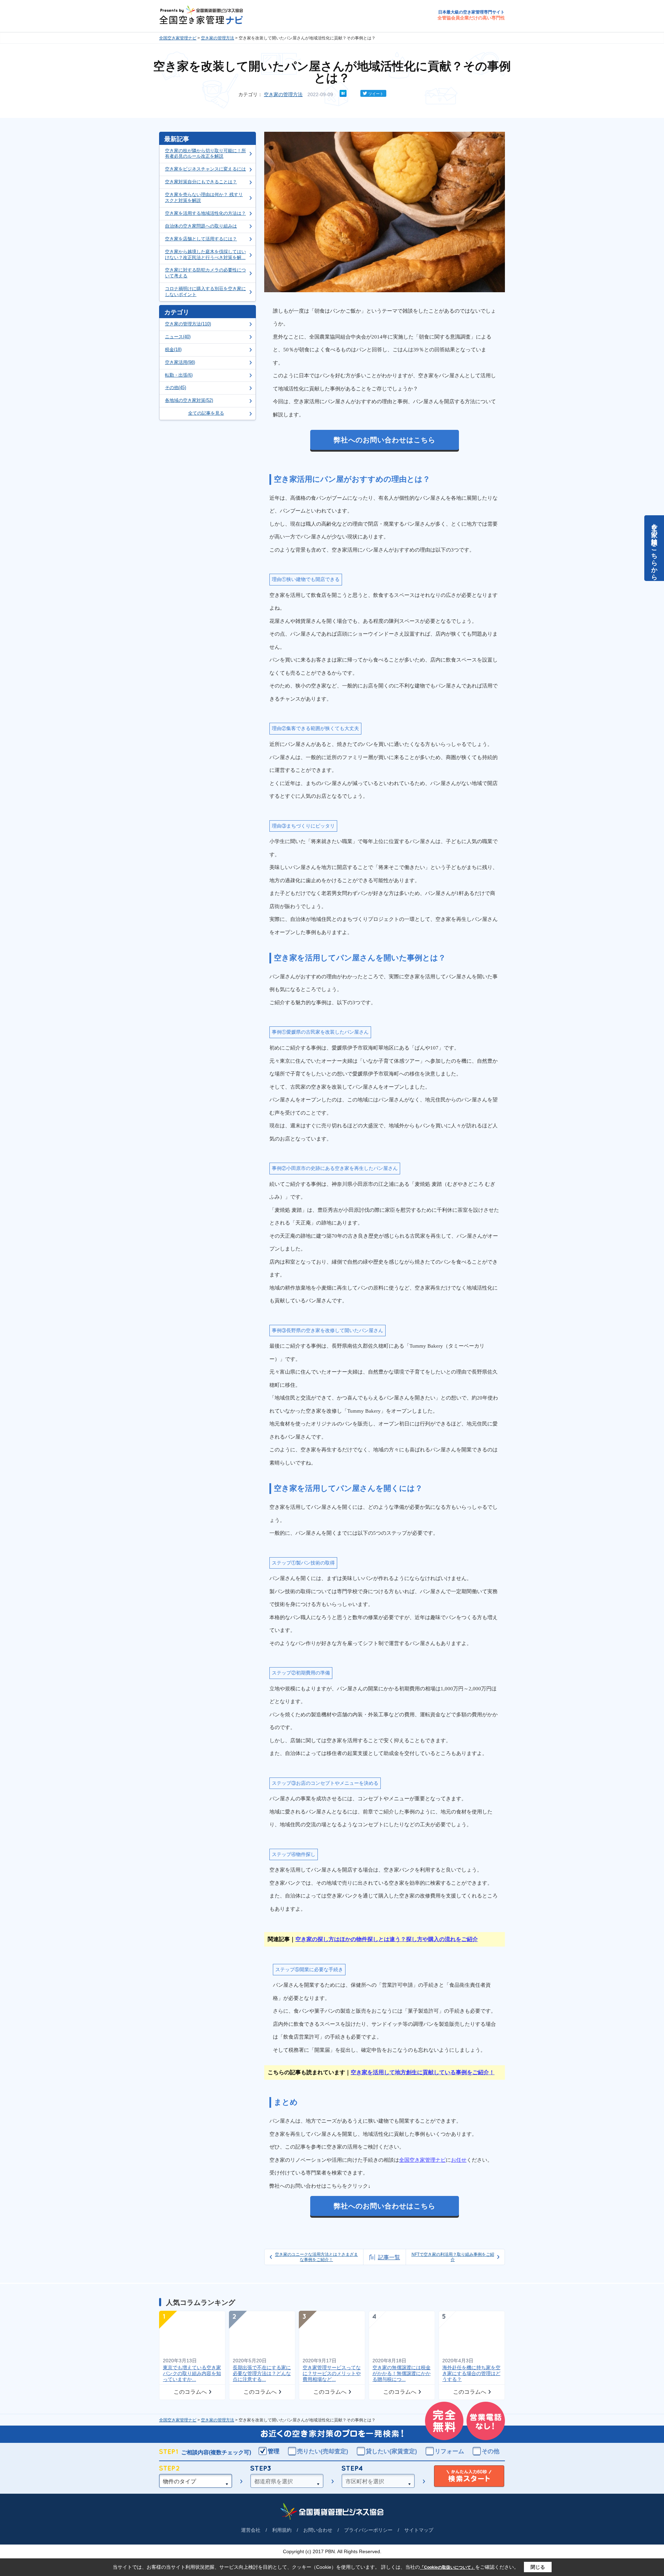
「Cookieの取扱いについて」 (448, 2567)
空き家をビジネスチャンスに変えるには (205, 169)
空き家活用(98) (180, 362)
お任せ (459, 2160)
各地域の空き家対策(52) (189, 400)
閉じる (538, 2567)
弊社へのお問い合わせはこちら (385, 440)
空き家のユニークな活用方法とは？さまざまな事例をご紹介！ (316, 2257)
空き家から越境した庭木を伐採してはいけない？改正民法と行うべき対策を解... (205, 255)
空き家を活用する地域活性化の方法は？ (205, 213)
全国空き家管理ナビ (178, 38)
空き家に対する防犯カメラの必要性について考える (205, 273)
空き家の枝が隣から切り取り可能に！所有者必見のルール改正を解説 (205, 154)
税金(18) (173, 349)
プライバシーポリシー (368, 2530)
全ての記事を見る (206, 413)
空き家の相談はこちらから (654, 548)
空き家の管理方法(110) (188, 324)
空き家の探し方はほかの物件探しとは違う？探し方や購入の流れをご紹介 (387, 1939)
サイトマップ (419, 2530)
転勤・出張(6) (179, 375)
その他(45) (176, 387)
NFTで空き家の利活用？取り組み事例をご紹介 (453, 2257)
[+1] (353, 93)
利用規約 (282, 2530)
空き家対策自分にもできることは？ (201, 182)
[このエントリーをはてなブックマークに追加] (343, 95)
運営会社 (251, 2530)
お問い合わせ (318, 2530)
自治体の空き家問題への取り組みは (201, 226)
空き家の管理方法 (218, 38)
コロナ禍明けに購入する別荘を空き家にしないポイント (205, 292)
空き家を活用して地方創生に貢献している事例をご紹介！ (423, 2072)
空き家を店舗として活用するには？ (201, 239)
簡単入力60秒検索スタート (469, 2477)
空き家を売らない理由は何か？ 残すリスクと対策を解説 (204, 197)
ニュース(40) (178, 337)
